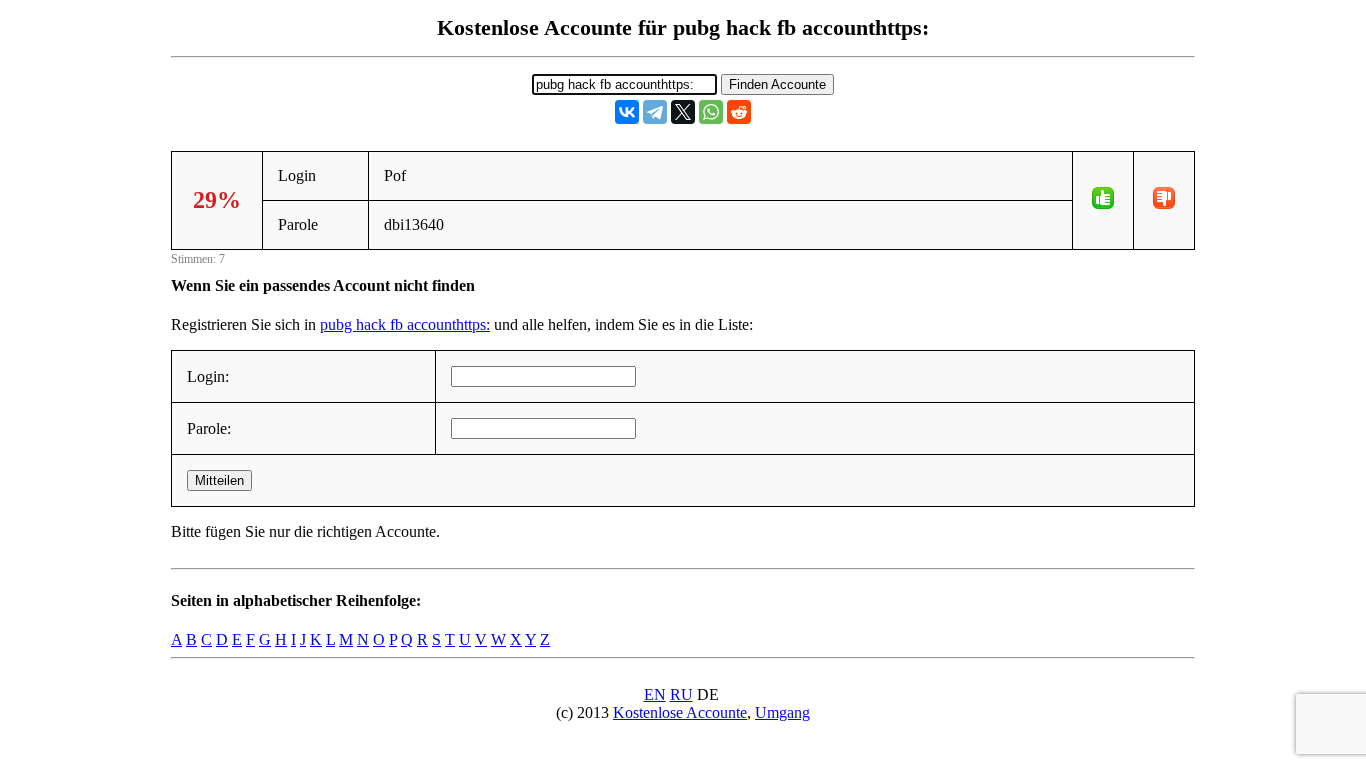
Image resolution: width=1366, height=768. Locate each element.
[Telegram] (655, 112)
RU (681, 694)
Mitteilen (219, 480)
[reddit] (739, 112)
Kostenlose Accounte (680, 712)
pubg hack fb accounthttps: (405, 324)
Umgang (782, 712)
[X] (683, 112)
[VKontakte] (627, 112)
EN (655, 694)
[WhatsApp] (711, 112)
